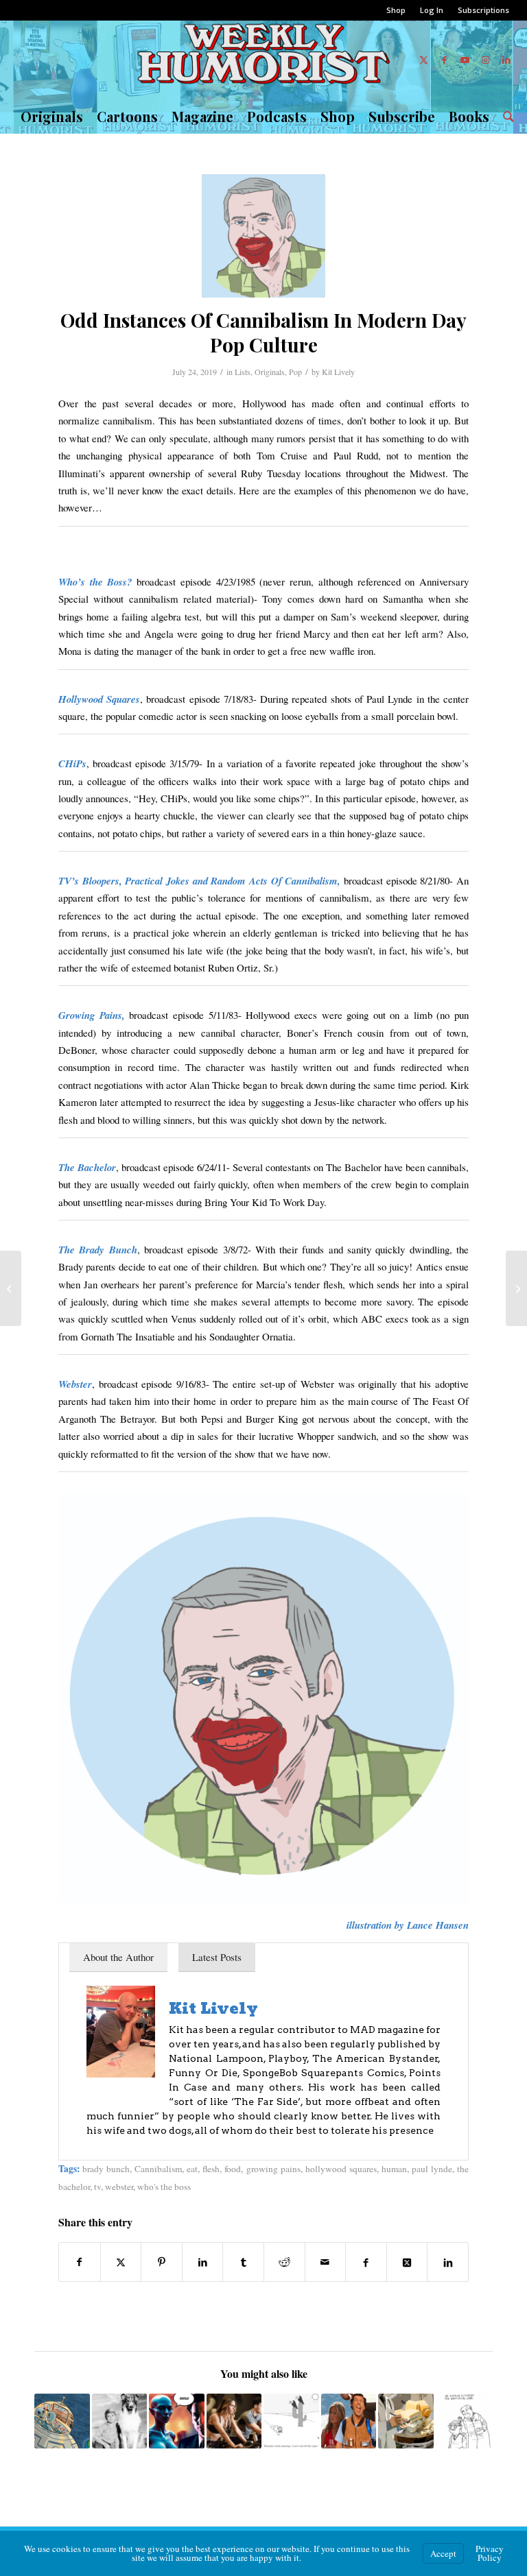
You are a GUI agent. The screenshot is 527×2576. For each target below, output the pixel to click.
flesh (211, 2169)
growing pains (273, 2169)
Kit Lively (338, 372)
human (394, 2169)
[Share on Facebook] (80, 2262)
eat (192, 2169)
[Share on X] (121, 2262)
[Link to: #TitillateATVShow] (177, 2421)
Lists (243, 372)
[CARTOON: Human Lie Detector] (11, 1288)
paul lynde (432, 2169)
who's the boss (164, 2187)
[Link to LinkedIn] (506, 60)
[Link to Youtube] (465, 60)
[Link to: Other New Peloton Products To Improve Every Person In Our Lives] (234, 2421)
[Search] (505, 117)
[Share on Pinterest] (162, 2262)
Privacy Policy (490, 2553)
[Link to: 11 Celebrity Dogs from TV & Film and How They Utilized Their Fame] (120, 2421)
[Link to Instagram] (486, 60)
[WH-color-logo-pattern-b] (264, 60)
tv (97, 2187)
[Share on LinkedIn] (203, 2262)
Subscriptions (483, 10)
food (233, 2169)
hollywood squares (341, 2169)
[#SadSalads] (516, 1288)
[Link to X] (424, 60)
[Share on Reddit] (284, 2262)
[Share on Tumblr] (243, 2262)
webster (119, 2187)
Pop (295, 372)
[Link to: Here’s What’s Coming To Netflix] (349, 2421)
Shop (396, 10)
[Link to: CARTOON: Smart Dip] (464, 2421)
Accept (443, 2553)
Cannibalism (158, 2169)
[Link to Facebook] (445, 60)
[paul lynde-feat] (263, 236)
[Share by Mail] (326, 2262)
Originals (270, 372)
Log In (432, 10)
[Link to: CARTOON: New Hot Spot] (291, 2421)
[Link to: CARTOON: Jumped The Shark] (62, 2421)
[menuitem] (396, 10)
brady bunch (106, 2169)
